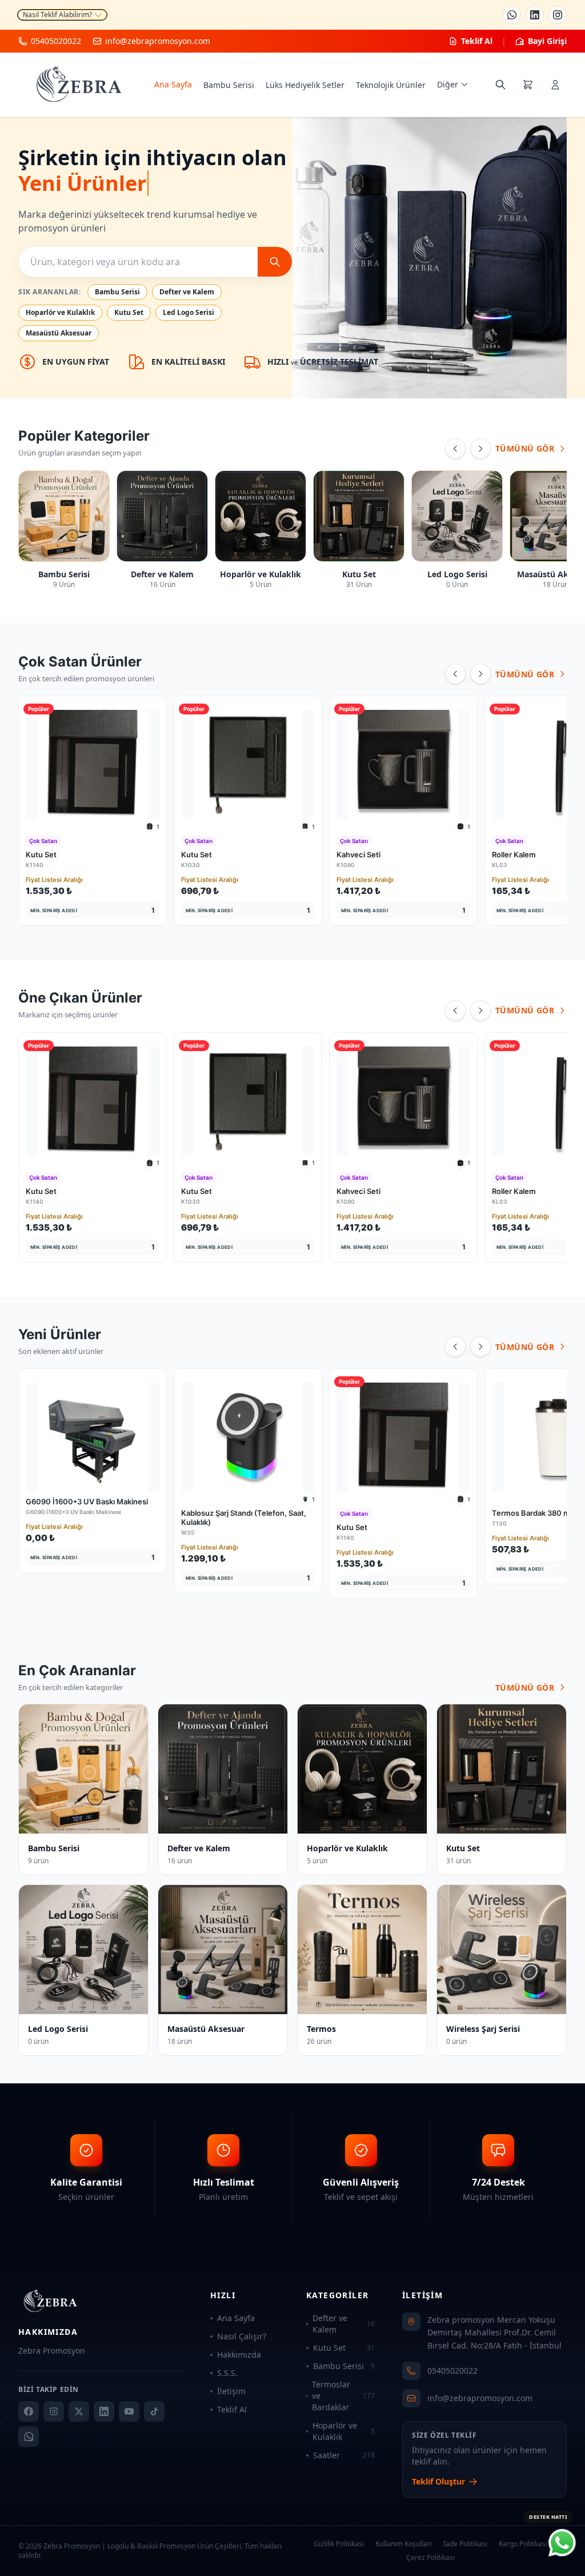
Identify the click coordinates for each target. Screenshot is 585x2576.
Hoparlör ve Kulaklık (60, 312)
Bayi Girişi (547, 41)
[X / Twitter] (79, 2411)
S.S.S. (227, 2373)
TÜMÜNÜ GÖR (525, 448)
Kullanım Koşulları (404, 2544)
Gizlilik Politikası (339, 2544)
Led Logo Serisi (189, 312)
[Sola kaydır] (455, 449)
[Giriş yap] (555, 85)
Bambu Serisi (229, 85)
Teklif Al (477, 41)
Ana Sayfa (173, 84)
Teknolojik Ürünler (391, 85)
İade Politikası (465, 2544)
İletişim (231, 2391)
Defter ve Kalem (187, 292)
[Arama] (500, 85)
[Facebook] (29, 2411)
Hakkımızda (239, 2355)
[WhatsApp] (512, 15)
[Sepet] (528, 85)
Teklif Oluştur (438, 2481)
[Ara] (275, 262)
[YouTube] (129, 2411)
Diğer (448, 84)
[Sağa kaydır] (480, 449)
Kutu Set (129, 312)
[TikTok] (154, 2411)
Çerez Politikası (430, 2558)
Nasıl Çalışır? (242, 2336)
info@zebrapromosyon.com (480, 2398)
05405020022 (452, 2371)
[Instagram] (558, 15)
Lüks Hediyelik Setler (305, 85)
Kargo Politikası (523, 2544)
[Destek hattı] (562, 2543)
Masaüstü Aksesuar (59, 333)
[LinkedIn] (535, 15)
